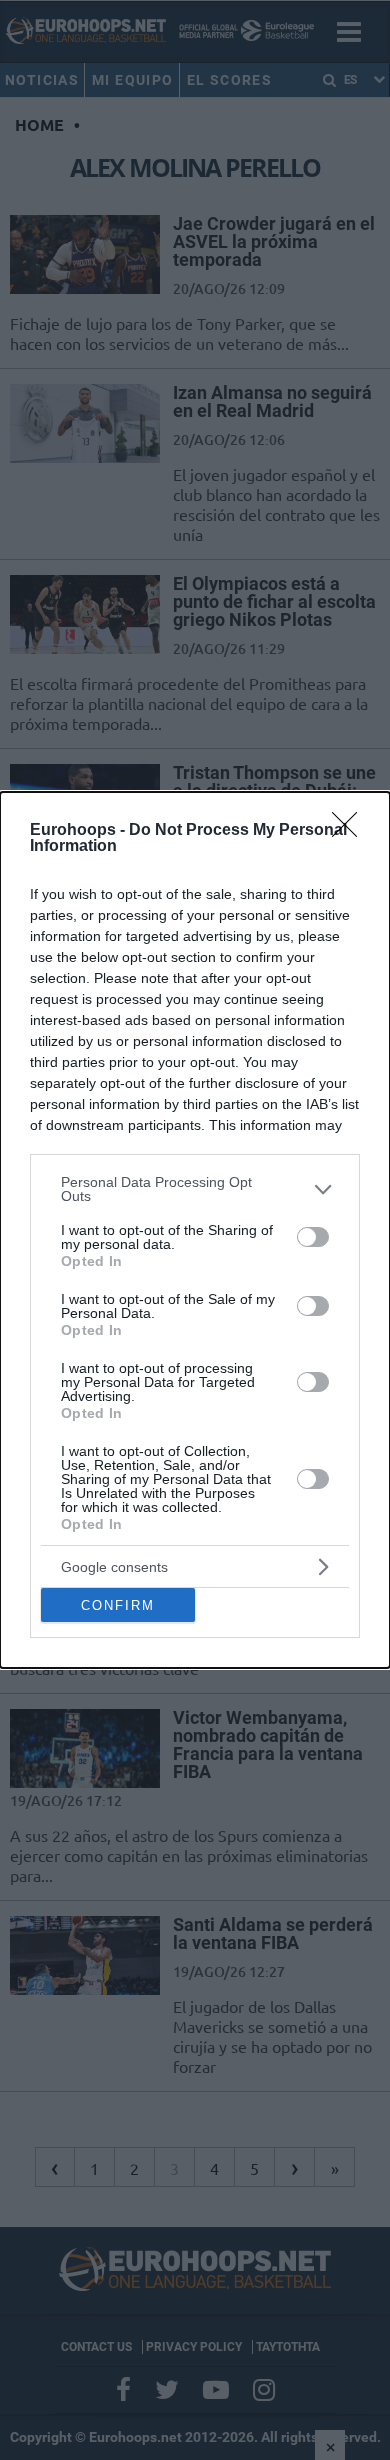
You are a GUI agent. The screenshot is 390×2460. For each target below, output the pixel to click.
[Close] (351, 831)
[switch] (313, 1237)
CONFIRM (118, 1605)
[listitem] (195, 1189)
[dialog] (195, 1230)
